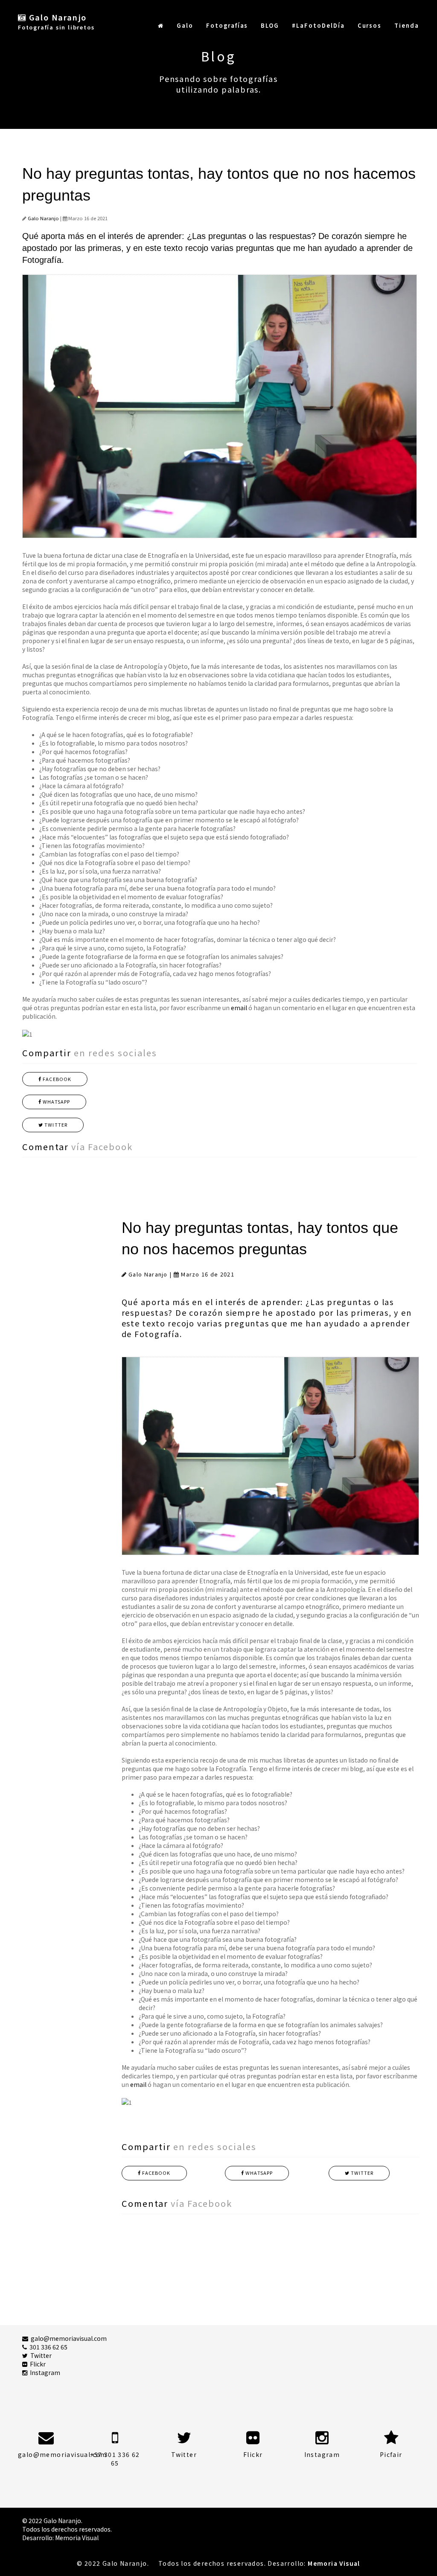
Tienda (407, 25)
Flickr (36, 2364)
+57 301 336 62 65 (115, 2459)
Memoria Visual (77, 2538)
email (239, 1008)
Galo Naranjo (43, 218)
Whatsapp (56, 1102)
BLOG (270, 25)
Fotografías (227, 25)
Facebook (56, 1079)
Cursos (370, 25)
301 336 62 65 (47, 2347)
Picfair (391, 2454)
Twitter (55, 1125)
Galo (185, 25)
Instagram (44, 2372)
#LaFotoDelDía (318, 25)
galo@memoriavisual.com (67, 2338)
